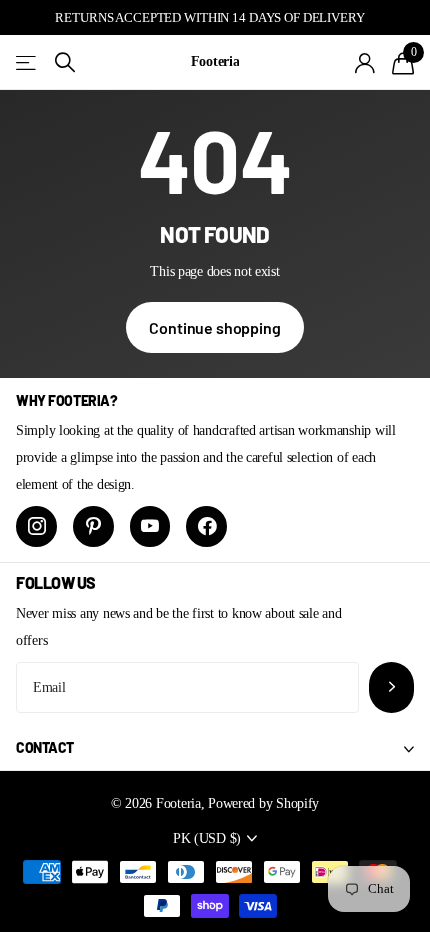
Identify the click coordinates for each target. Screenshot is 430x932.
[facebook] (206, 526)
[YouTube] (150, 526)
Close (215, 749)
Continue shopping (214, 327)
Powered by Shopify (263, 803)
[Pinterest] (93, 526)
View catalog (27, 62)
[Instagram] (36, 526)
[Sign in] (365, 63)
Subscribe (391, 687)
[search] (65, 62)
